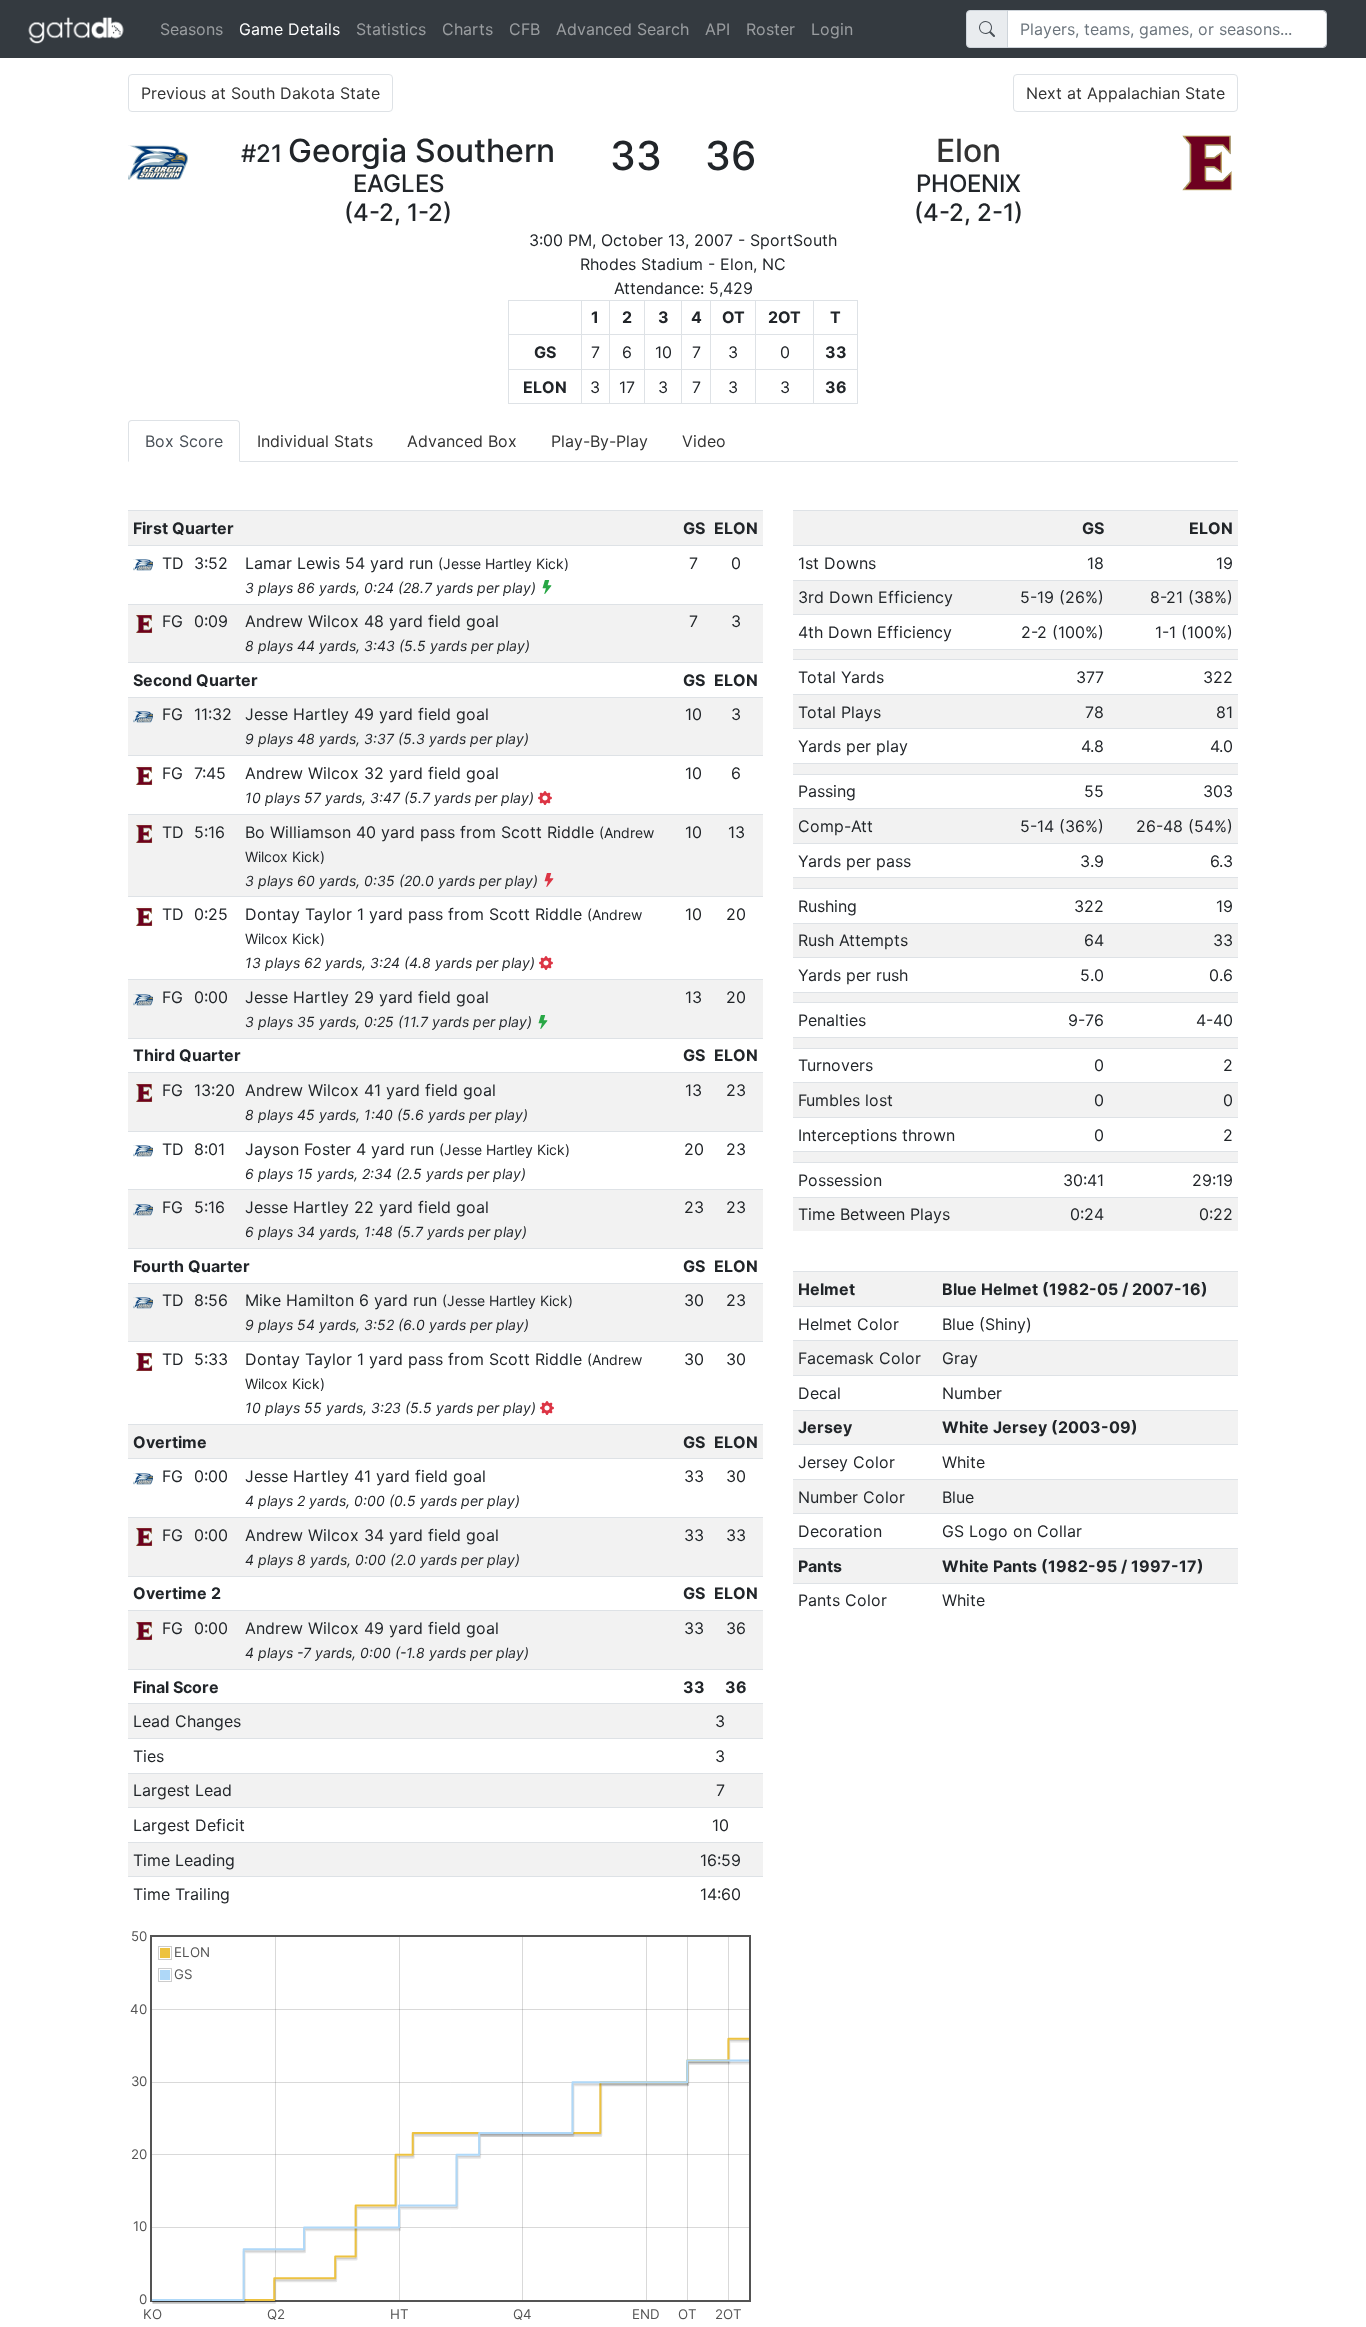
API (717, 29)
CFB (524, 29)
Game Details (293, 28)
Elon (968, 150)
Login (832, 29)
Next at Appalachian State (1125, 93)
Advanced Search (622, 29)
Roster (770, 29)
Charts (467, 29)
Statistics (391, 29)
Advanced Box (462, 441)
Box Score (184, 441)
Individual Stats (315, 441)
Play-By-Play (599, 441)
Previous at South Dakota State (260, 93)
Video (704, 441)
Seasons (191, 29)
